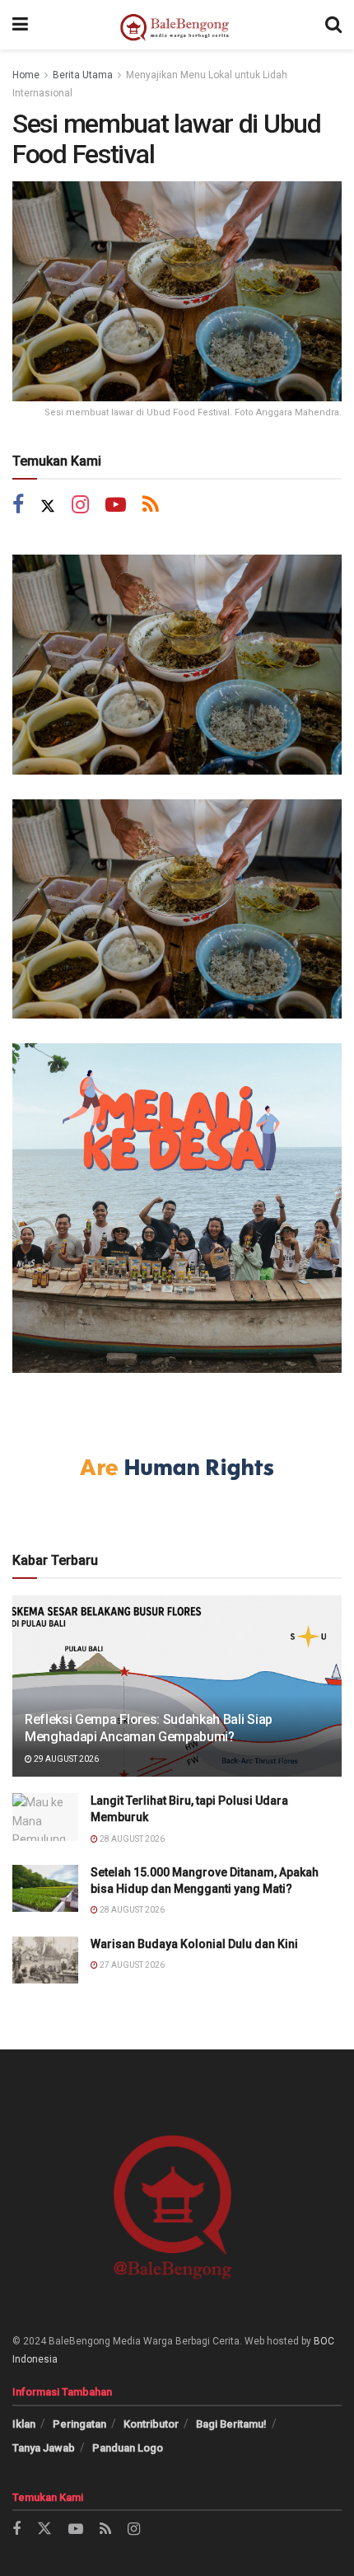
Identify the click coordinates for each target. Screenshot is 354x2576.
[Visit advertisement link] (177, 665)
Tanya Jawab (44, 2448)
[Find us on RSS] (151, 506)
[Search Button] (333, 25)
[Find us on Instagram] (80, 506)
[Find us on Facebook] (18, 506)
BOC (324, 2341)
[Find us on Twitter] (48, 506)
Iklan (24, 2424)
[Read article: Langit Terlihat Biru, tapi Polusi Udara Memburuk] (45, 1817)
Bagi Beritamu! (231, 2424)
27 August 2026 (131, 1965)
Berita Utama (83, 75)
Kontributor (151, 2424)
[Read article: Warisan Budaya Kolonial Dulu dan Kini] (45, 1960)
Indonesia (35, 2359)
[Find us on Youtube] (116, 506)
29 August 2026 (65, 1759)
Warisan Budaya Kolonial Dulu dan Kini (194, 1944)
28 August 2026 (131, 1839)
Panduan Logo (128, 2448)
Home (26, 75)
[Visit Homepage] (177, 25)
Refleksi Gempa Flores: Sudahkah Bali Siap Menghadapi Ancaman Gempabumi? (149, 1728)
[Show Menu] (20, 25)
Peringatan (79, 2424)
